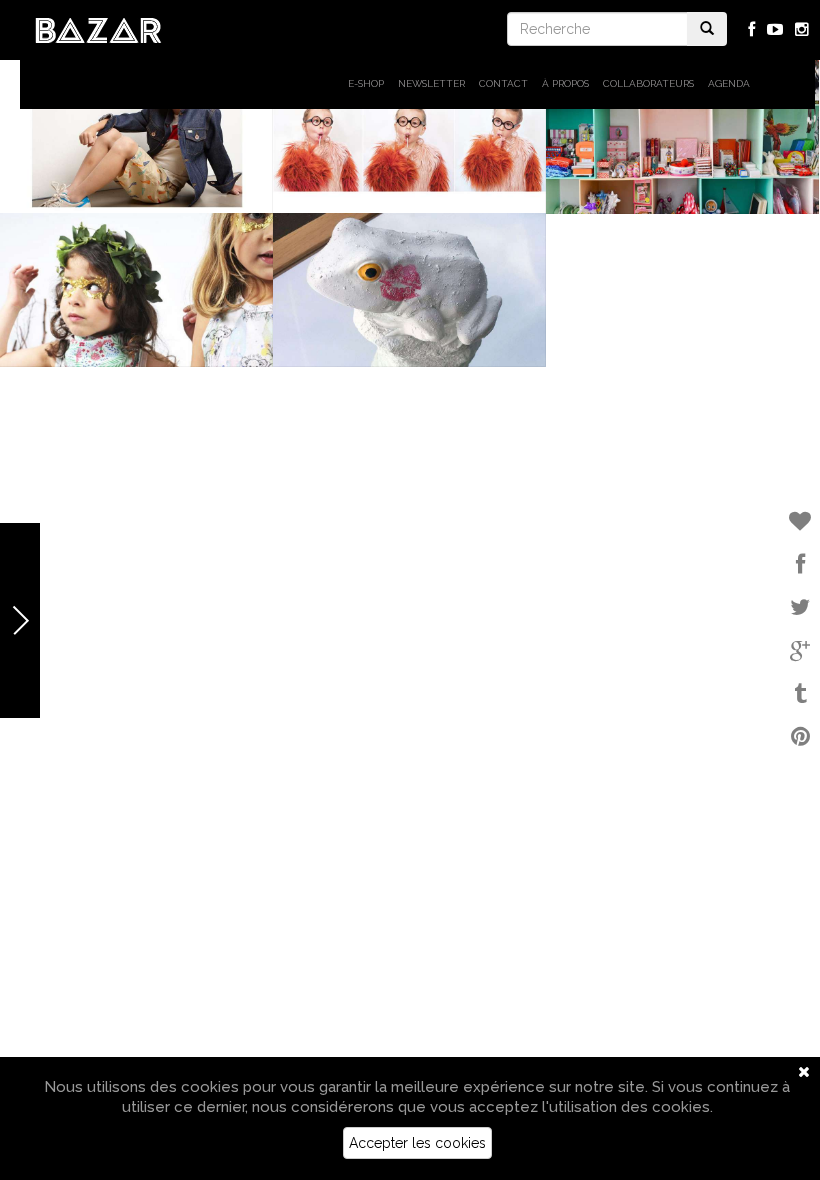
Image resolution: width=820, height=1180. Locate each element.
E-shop (366, 83)
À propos (565, 83)
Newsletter (431, 83)
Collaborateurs (648, 83)
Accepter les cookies (417, 1143)
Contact (503, 83)
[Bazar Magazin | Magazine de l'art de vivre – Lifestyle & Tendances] (98, 29)
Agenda (729, 83)
